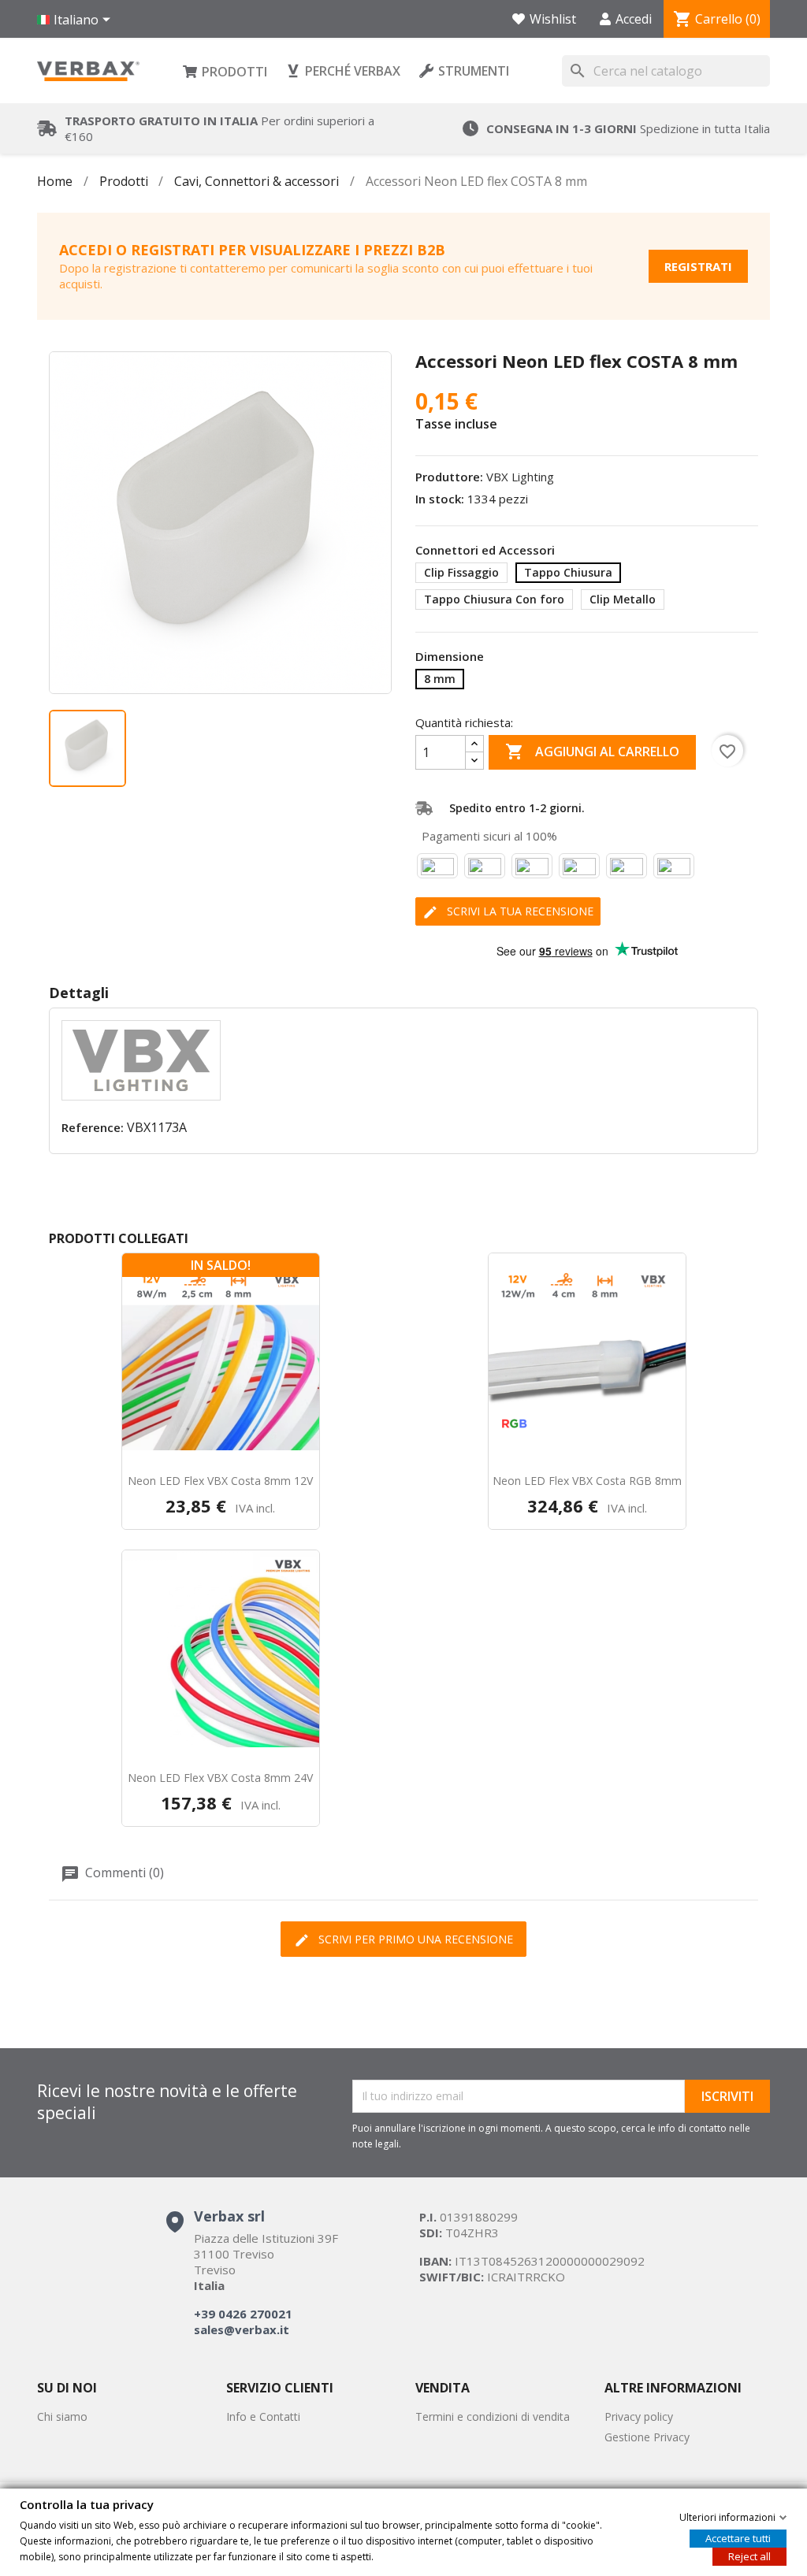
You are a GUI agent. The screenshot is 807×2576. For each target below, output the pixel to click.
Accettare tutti (738, 2537)
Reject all (749, 2556)
